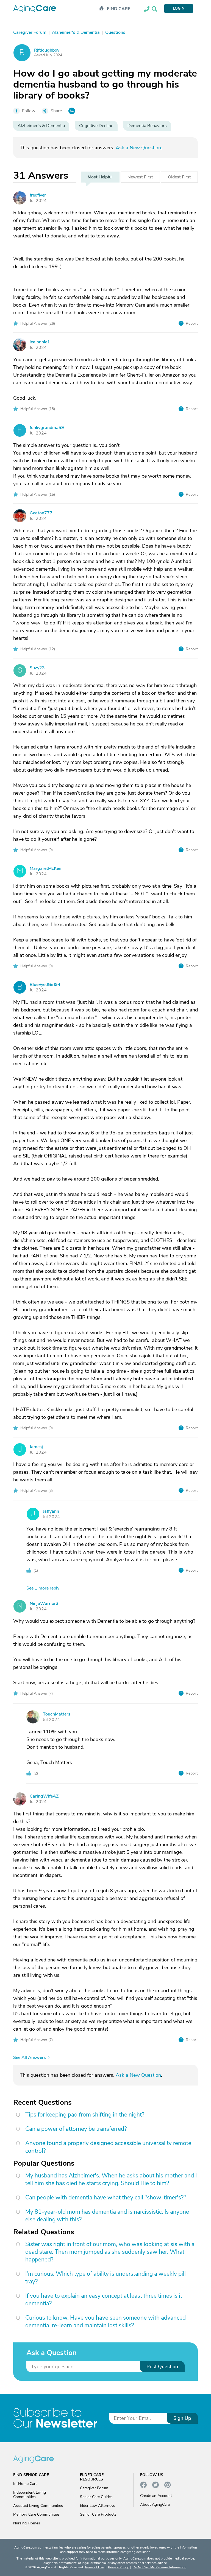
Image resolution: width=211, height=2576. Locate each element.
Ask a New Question (138, 148)
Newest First (140, 177)
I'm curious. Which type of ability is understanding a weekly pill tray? (105, 2278)
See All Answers (30, 2058)
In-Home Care (25, 2484)
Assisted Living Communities (38, 2506)
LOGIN (179, 8)
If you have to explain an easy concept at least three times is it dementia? (104, 2300)
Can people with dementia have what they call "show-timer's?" (106, 2197)
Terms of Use (94, 2567)
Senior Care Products (98, 2514)
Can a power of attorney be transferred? (76, 2129)
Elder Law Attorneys (98, 2506)
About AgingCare (155, 2504)
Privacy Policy (118, 2567)
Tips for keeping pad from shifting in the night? (85, 2115)
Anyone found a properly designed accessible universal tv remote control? (108, 2147)
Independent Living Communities (30, 2495)
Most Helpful (100, 177)
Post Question (162, 2367)
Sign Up (182, 2418)
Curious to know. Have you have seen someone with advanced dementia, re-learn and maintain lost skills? (105, 2322)
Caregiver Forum (94, 2488)
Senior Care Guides (96, 2497)
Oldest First (179, 177)
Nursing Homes (27, 2523)
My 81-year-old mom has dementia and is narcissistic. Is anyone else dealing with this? (107, 2216)
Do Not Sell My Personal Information (159, 2567)
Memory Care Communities (36, 2514)
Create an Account (156, 2496)
